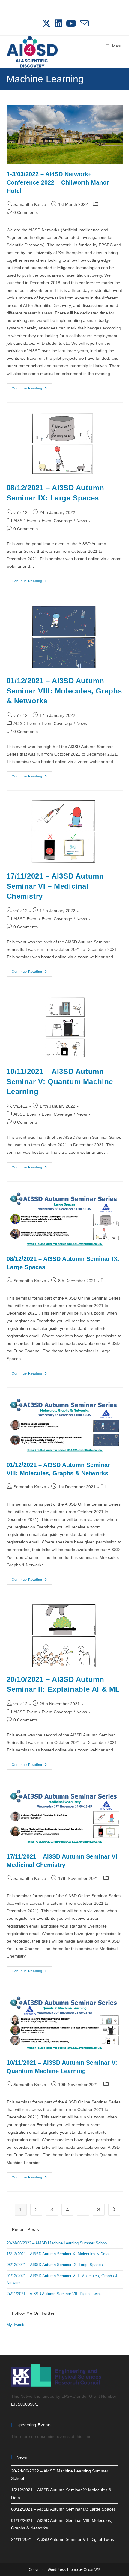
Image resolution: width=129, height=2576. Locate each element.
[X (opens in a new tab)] (46, 23)
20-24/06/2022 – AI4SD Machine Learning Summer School (57, 2243)
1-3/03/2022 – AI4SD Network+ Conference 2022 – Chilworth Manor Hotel (58, 182)
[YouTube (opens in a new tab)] (71, 23)
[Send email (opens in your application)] (83, 23)
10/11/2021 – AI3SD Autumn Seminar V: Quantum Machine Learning (60, 1081)
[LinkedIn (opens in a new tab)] (58, 23)
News (82, 521)
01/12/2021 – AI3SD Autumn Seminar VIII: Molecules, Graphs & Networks (64, 691)
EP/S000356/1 (25, 2404)
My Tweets (16, 2325)
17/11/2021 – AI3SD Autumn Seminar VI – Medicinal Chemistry (55, 886)
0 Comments (26, 212)
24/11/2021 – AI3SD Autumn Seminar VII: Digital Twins (54, 2294)
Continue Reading (32, 390)
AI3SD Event (25, 521)
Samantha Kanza (30, 204)
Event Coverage (57, 521)
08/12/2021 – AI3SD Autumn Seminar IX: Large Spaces (55, 2265)
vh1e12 (21, 512)
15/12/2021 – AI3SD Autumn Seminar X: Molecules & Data (58, 2254)
